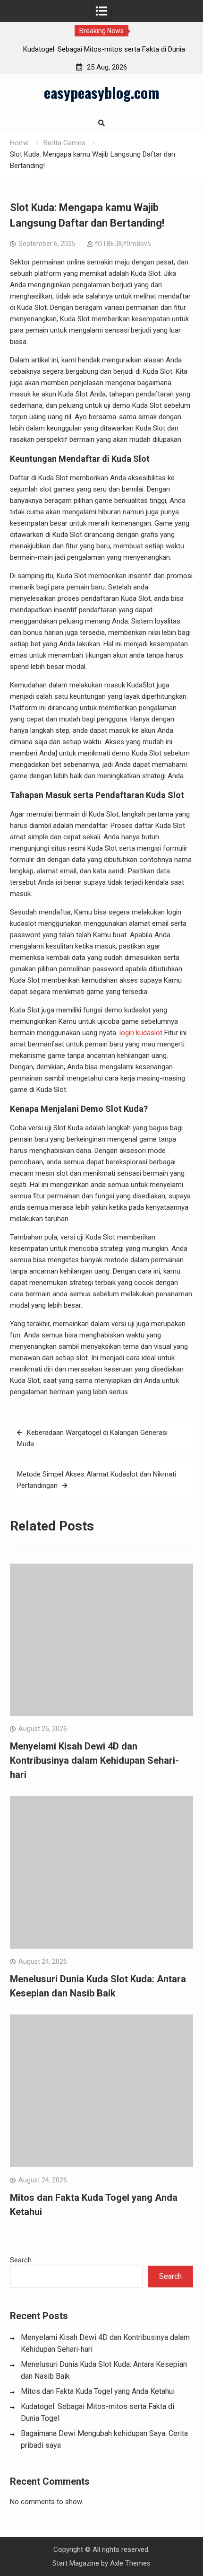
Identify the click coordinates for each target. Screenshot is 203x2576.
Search (21, 2260)
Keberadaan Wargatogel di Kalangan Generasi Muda (92, 1438)
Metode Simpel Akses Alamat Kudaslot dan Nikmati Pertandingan (97, 1480)
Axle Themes (130, 2563)
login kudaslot (141, 1033)
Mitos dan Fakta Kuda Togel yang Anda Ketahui (98, 2391)
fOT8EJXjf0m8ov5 (123, 244)
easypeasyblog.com (101, 92)
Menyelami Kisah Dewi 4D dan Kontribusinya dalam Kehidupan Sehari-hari (94, 1760)
